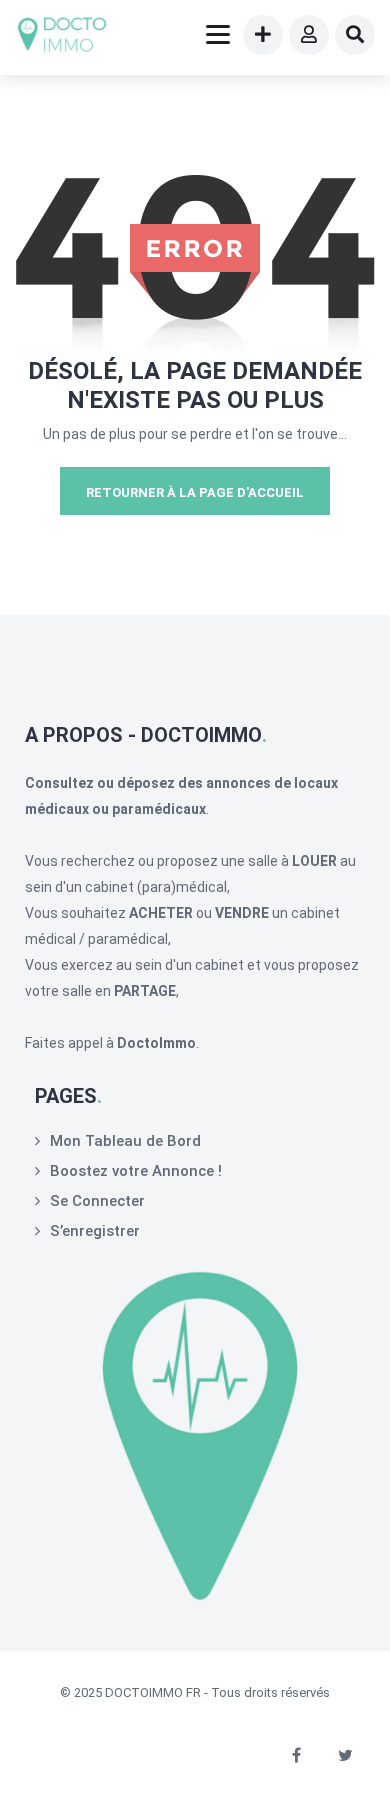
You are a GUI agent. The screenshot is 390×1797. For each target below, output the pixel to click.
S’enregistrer (95, 1231)
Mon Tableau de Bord (125, 1141)
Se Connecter (97, 1201)
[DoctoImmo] (62, 37)
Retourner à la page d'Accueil (195, 492)
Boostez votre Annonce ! (136, 1171)
